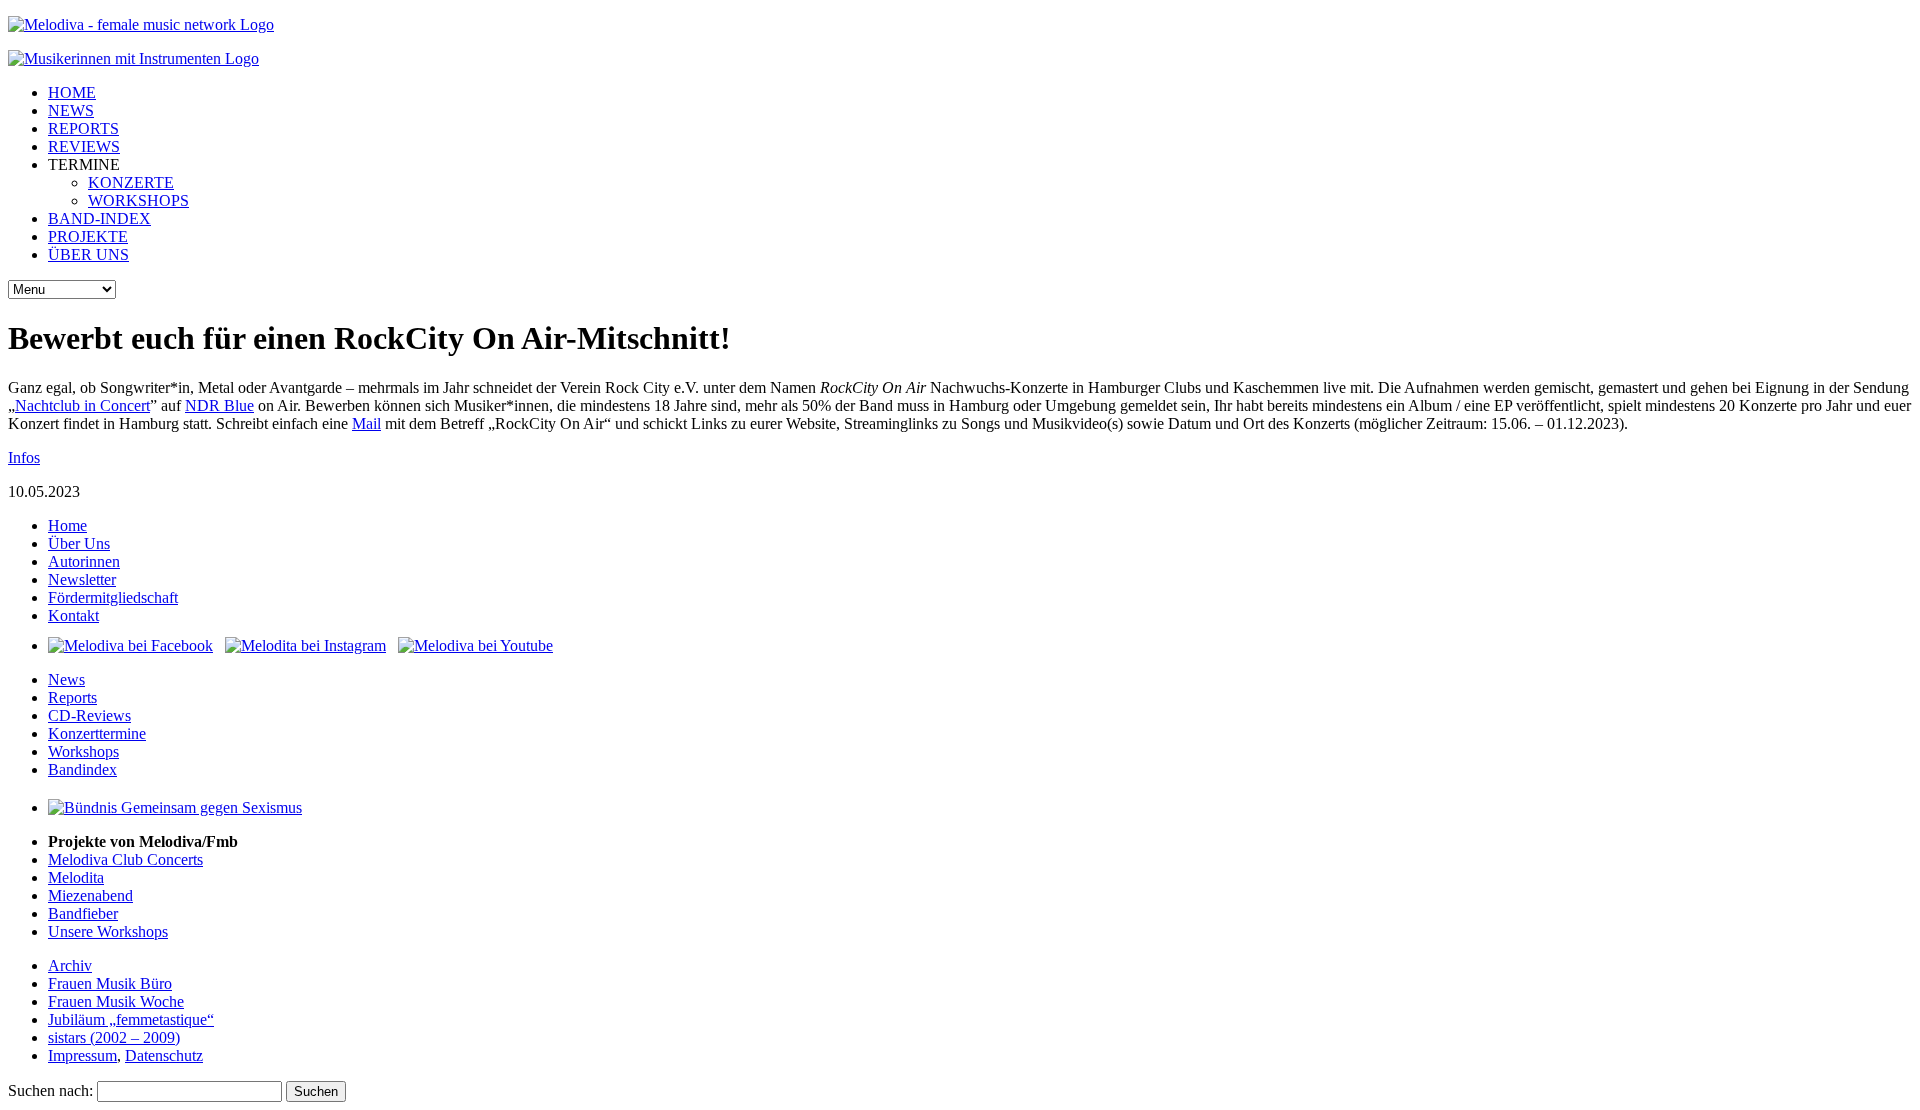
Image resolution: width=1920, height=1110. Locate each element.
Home (67, 525)
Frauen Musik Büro (110, 983)
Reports (72, 697)
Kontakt (73, 615)
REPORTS (83, 128)
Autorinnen (84, 561)
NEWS (71, 110)
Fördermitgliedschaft (113, 597)
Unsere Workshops (108, 931)
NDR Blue (219, 405)
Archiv (70, 965)
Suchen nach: (50, 1090)
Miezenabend (90, 895)
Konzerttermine (97, 733)
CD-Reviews (89, 715)
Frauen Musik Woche (116, 1001)
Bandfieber (83, 913)
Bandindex (82, 769)
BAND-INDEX (99, 218)
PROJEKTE (88, 236)
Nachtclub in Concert (82, 405)
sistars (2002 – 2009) (114, 1037)
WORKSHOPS (138, 200)
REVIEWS (84, 146)
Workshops (83, 751)
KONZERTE (131, 182)
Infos (24, 457)
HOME (72, 92)
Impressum (82, 1055)
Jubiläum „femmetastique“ (131, 1019)
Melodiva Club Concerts (125, 859)
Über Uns (79, 543)
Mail (366, 423)
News (66, 679)
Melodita (76, 877)
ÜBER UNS (88, 254)
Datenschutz (164, 1055)
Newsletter (82, 579)
